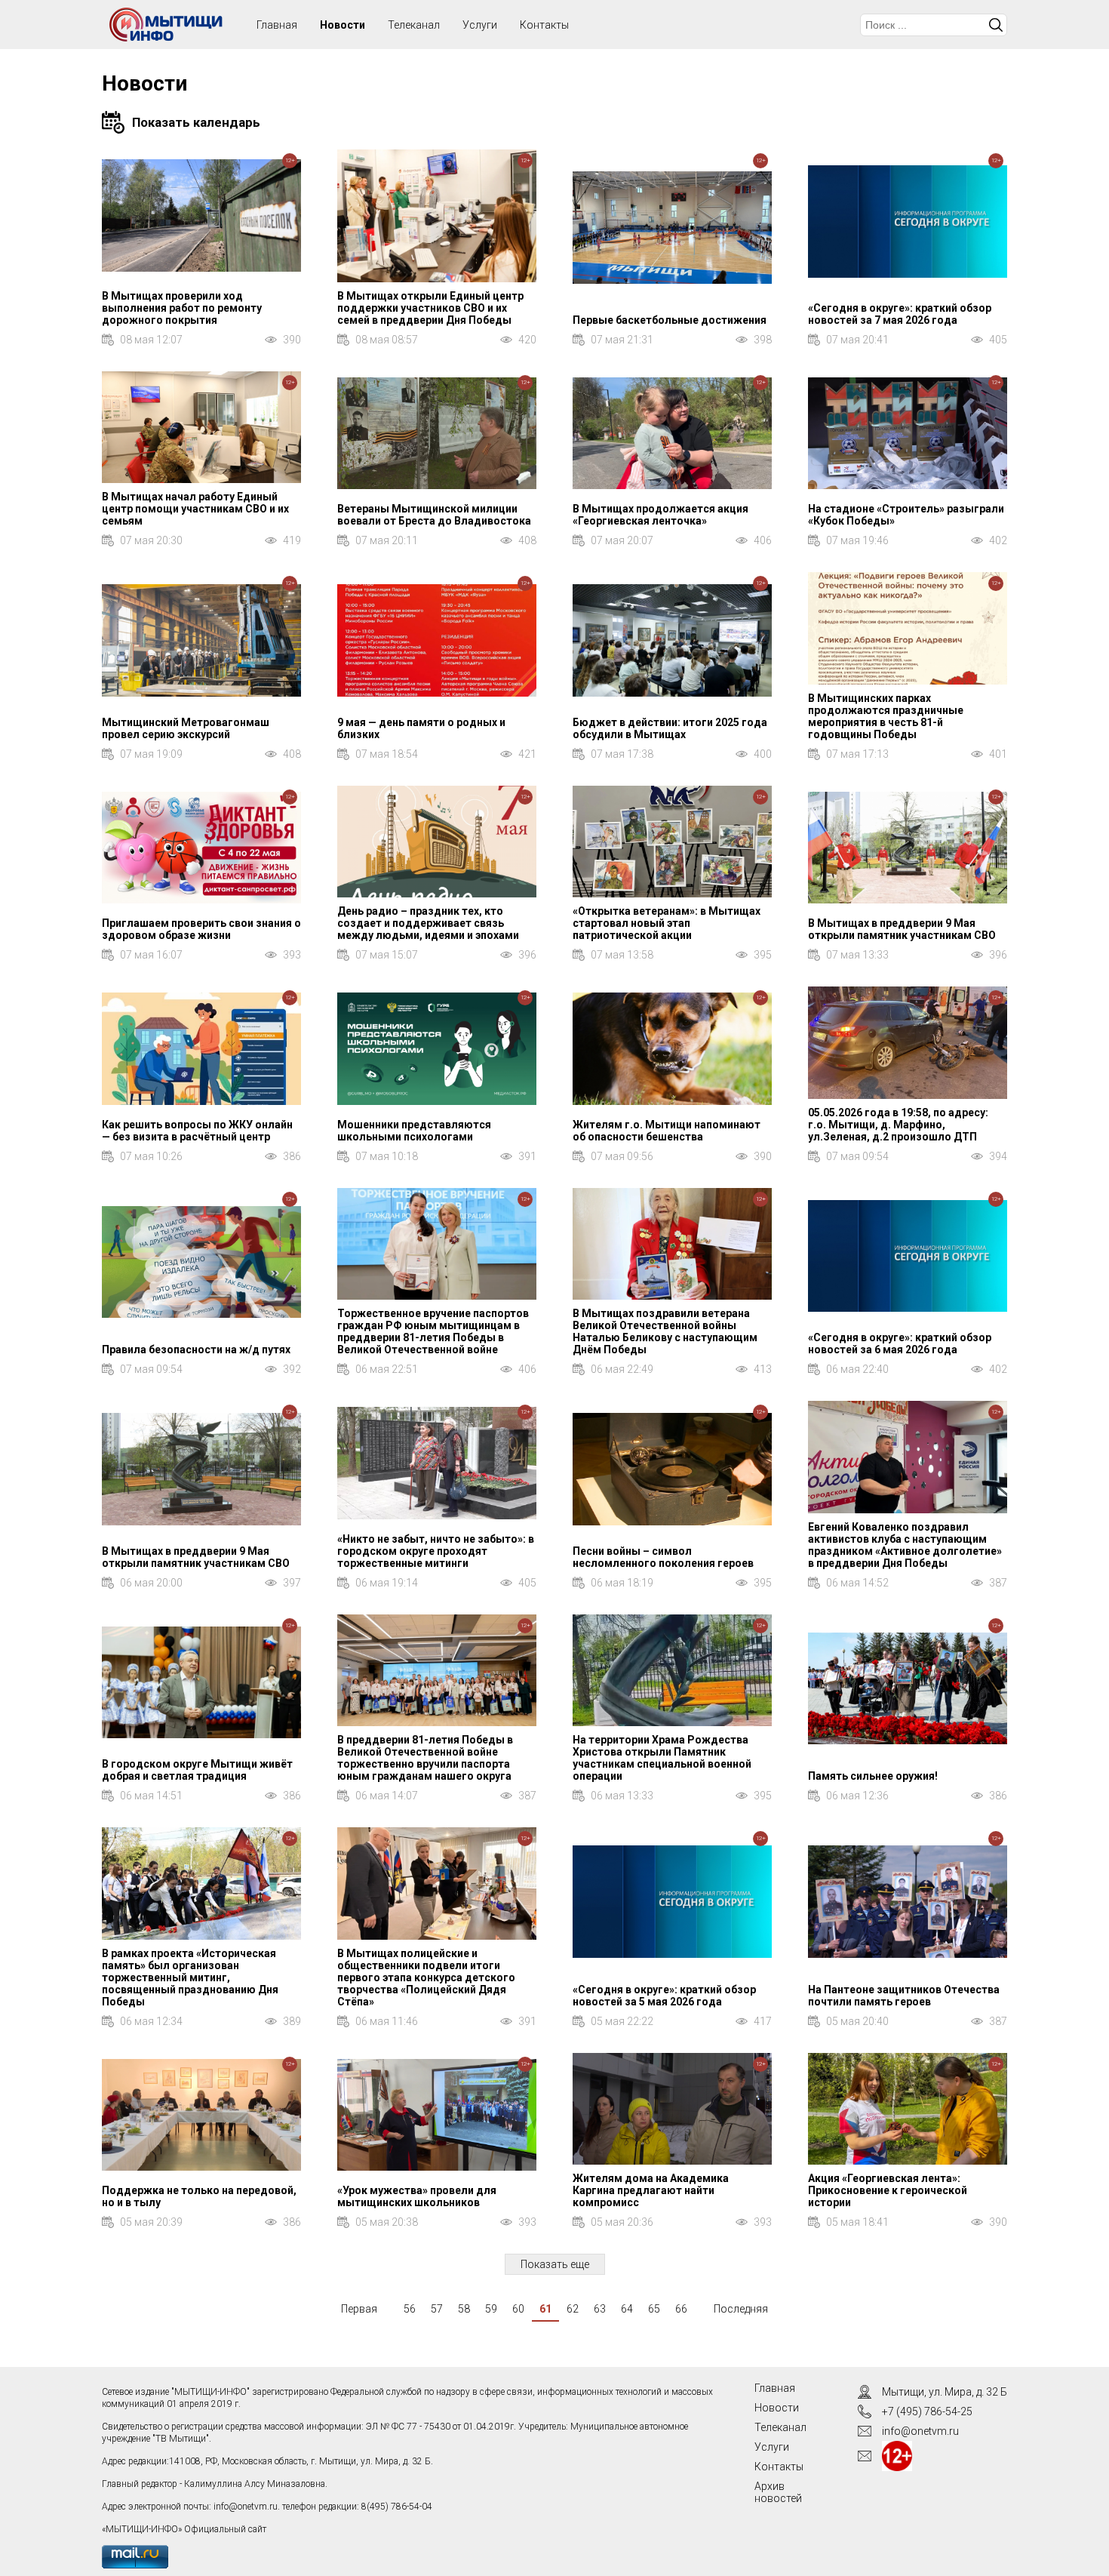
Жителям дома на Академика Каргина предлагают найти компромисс (651, 2190)
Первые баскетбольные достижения (670, 320)
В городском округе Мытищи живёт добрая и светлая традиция (197, 1770)
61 (545, 2309)
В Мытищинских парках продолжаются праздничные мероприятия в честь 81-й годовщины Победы (886, 716)
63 (600, 2309)
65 (654, 2309)
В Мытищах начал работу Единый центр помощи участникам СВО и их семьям (195, 509)
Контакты (544, 25)
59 (491, 2309)
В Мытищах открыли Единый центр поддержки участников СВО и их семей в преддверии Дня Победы (430, 308)
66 (681, 2309)
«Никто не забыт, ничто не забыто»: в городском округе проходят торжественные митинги (436, 1551)
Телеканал (414, 25)
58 (464, 2309)
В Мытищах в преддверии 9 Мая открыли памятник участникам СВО (902, 929)
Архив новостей (778, 2492)
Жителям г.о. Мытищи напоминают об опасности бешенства (667, 1131)
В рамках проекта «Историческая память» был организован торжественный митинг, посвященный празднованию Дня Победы (190, 1977)
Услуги (480, 25)
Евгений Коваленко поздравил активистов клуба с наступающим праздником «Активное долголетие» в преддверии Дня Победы (905, 1545)
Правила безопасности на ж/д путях (196, 1350)
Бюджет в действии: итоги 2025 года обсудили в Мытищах (670, 728)
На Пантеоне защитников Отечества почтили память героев (904, 1996)
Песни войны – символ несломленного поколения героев (663, 1557)
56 (410, 2309)
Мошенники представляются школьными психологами (414, 1131)
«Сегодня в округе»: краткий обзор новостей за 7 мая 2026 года (900, 314)
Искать (996, 25)
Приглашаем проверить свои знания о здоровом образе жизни (201, 929)
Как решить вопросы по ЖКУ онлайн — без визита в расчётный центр (197, 1131)
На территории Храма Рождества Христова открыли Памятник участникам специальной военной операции (662, 1758)
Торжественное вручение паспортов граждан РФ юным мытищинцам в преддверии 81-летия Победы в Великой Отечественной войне (433, 1331)
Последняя (741, 2309)
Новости (343, 25)
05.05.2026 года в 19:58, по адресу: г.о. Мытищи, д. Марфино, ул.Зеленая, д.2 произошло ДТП (898, 1125)
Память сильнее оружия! (873, 1776)
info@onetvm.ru (246, 2507)
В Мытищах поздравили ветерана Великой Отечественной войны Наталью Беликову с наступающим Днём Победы (665, 1331)
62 (573, 2309)
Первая (359, 2309)
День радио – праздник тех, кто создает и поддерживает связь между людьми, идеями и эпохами (428, 923)
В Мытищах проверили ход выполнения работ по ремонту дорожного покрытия (182, 308)
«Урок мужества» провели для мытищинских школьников (417, 2196)
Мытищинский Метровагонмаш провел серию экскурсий (186, 728)
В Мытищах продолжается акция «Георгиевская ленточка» (660, 515)
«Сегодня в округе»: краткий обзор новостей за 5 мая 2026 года (664, 1996)
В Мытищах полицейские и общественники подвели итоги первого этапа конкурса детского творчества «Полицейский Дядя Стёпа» (426, 1977)
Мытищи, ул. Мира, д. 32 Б (945, 2392)
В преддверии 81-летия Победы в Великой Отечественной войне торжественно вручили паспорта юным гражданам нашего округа (425, 1758)
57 (437, 2309)
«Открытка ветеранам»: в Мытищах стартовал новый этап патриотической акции (667, 923)
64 (627, 2309)
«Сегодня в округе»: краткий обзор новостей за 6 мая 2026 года (900, 1343)
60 (518, 2309)
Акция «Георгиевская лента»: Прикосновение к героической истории (888, 2190)
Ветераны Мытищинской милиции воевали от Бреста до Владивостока (434, 515)
